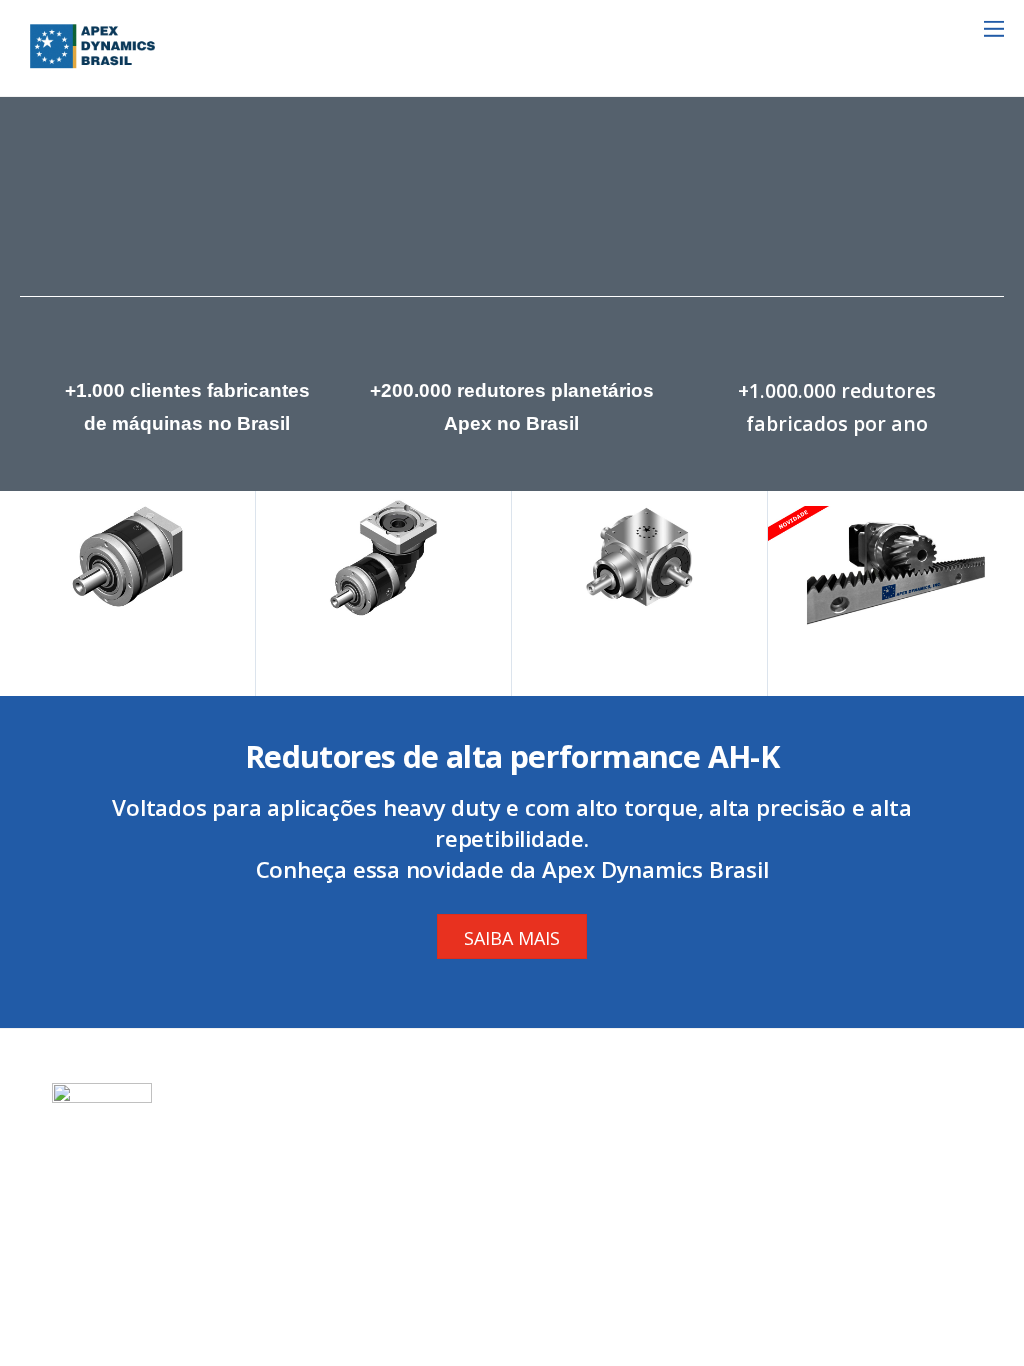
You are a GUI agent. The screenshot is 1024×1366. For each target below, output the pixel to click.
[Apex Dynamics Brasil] (92, 65)
